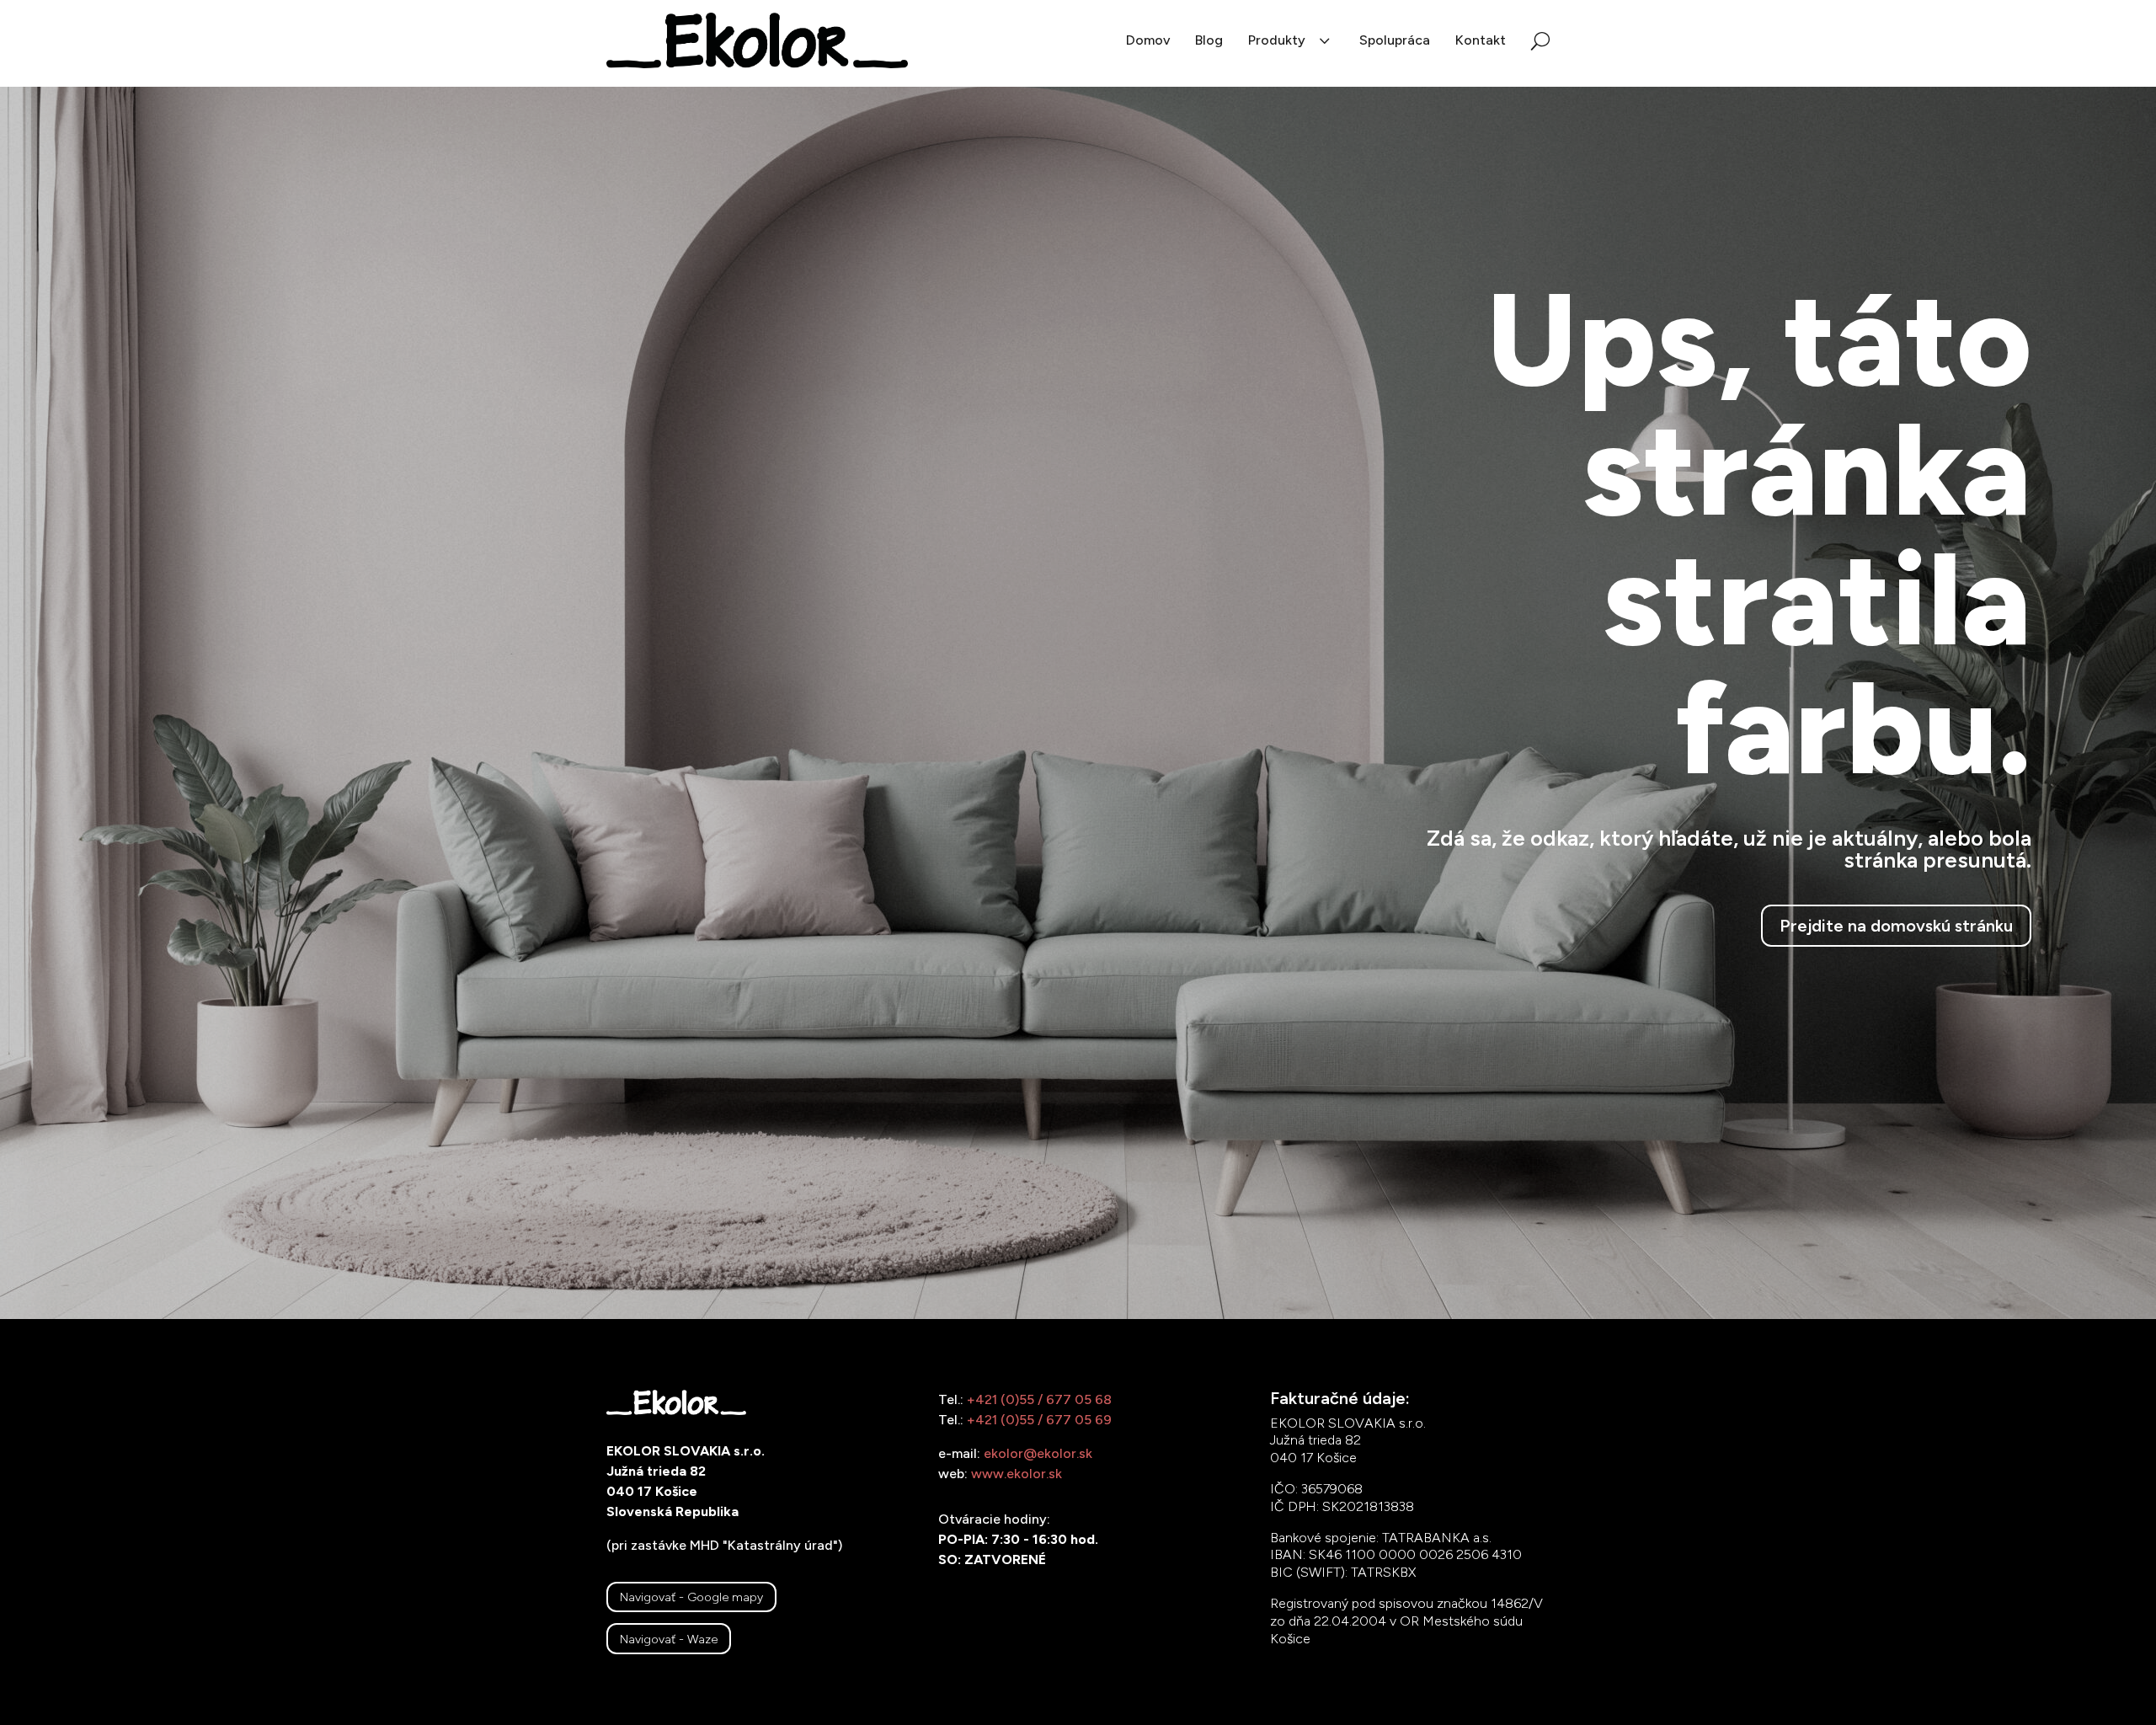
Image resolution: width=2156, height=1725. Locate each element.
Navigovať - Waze (669, 1639)
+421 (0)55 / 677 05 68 (1039, 1399)
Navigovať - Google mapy (691, 1597)
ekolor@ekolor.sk (1038, 1453)
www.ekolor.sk (1017, 1474)
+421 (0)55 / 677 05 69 (1039, 1420)
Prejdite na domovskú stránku (1896, 926)
